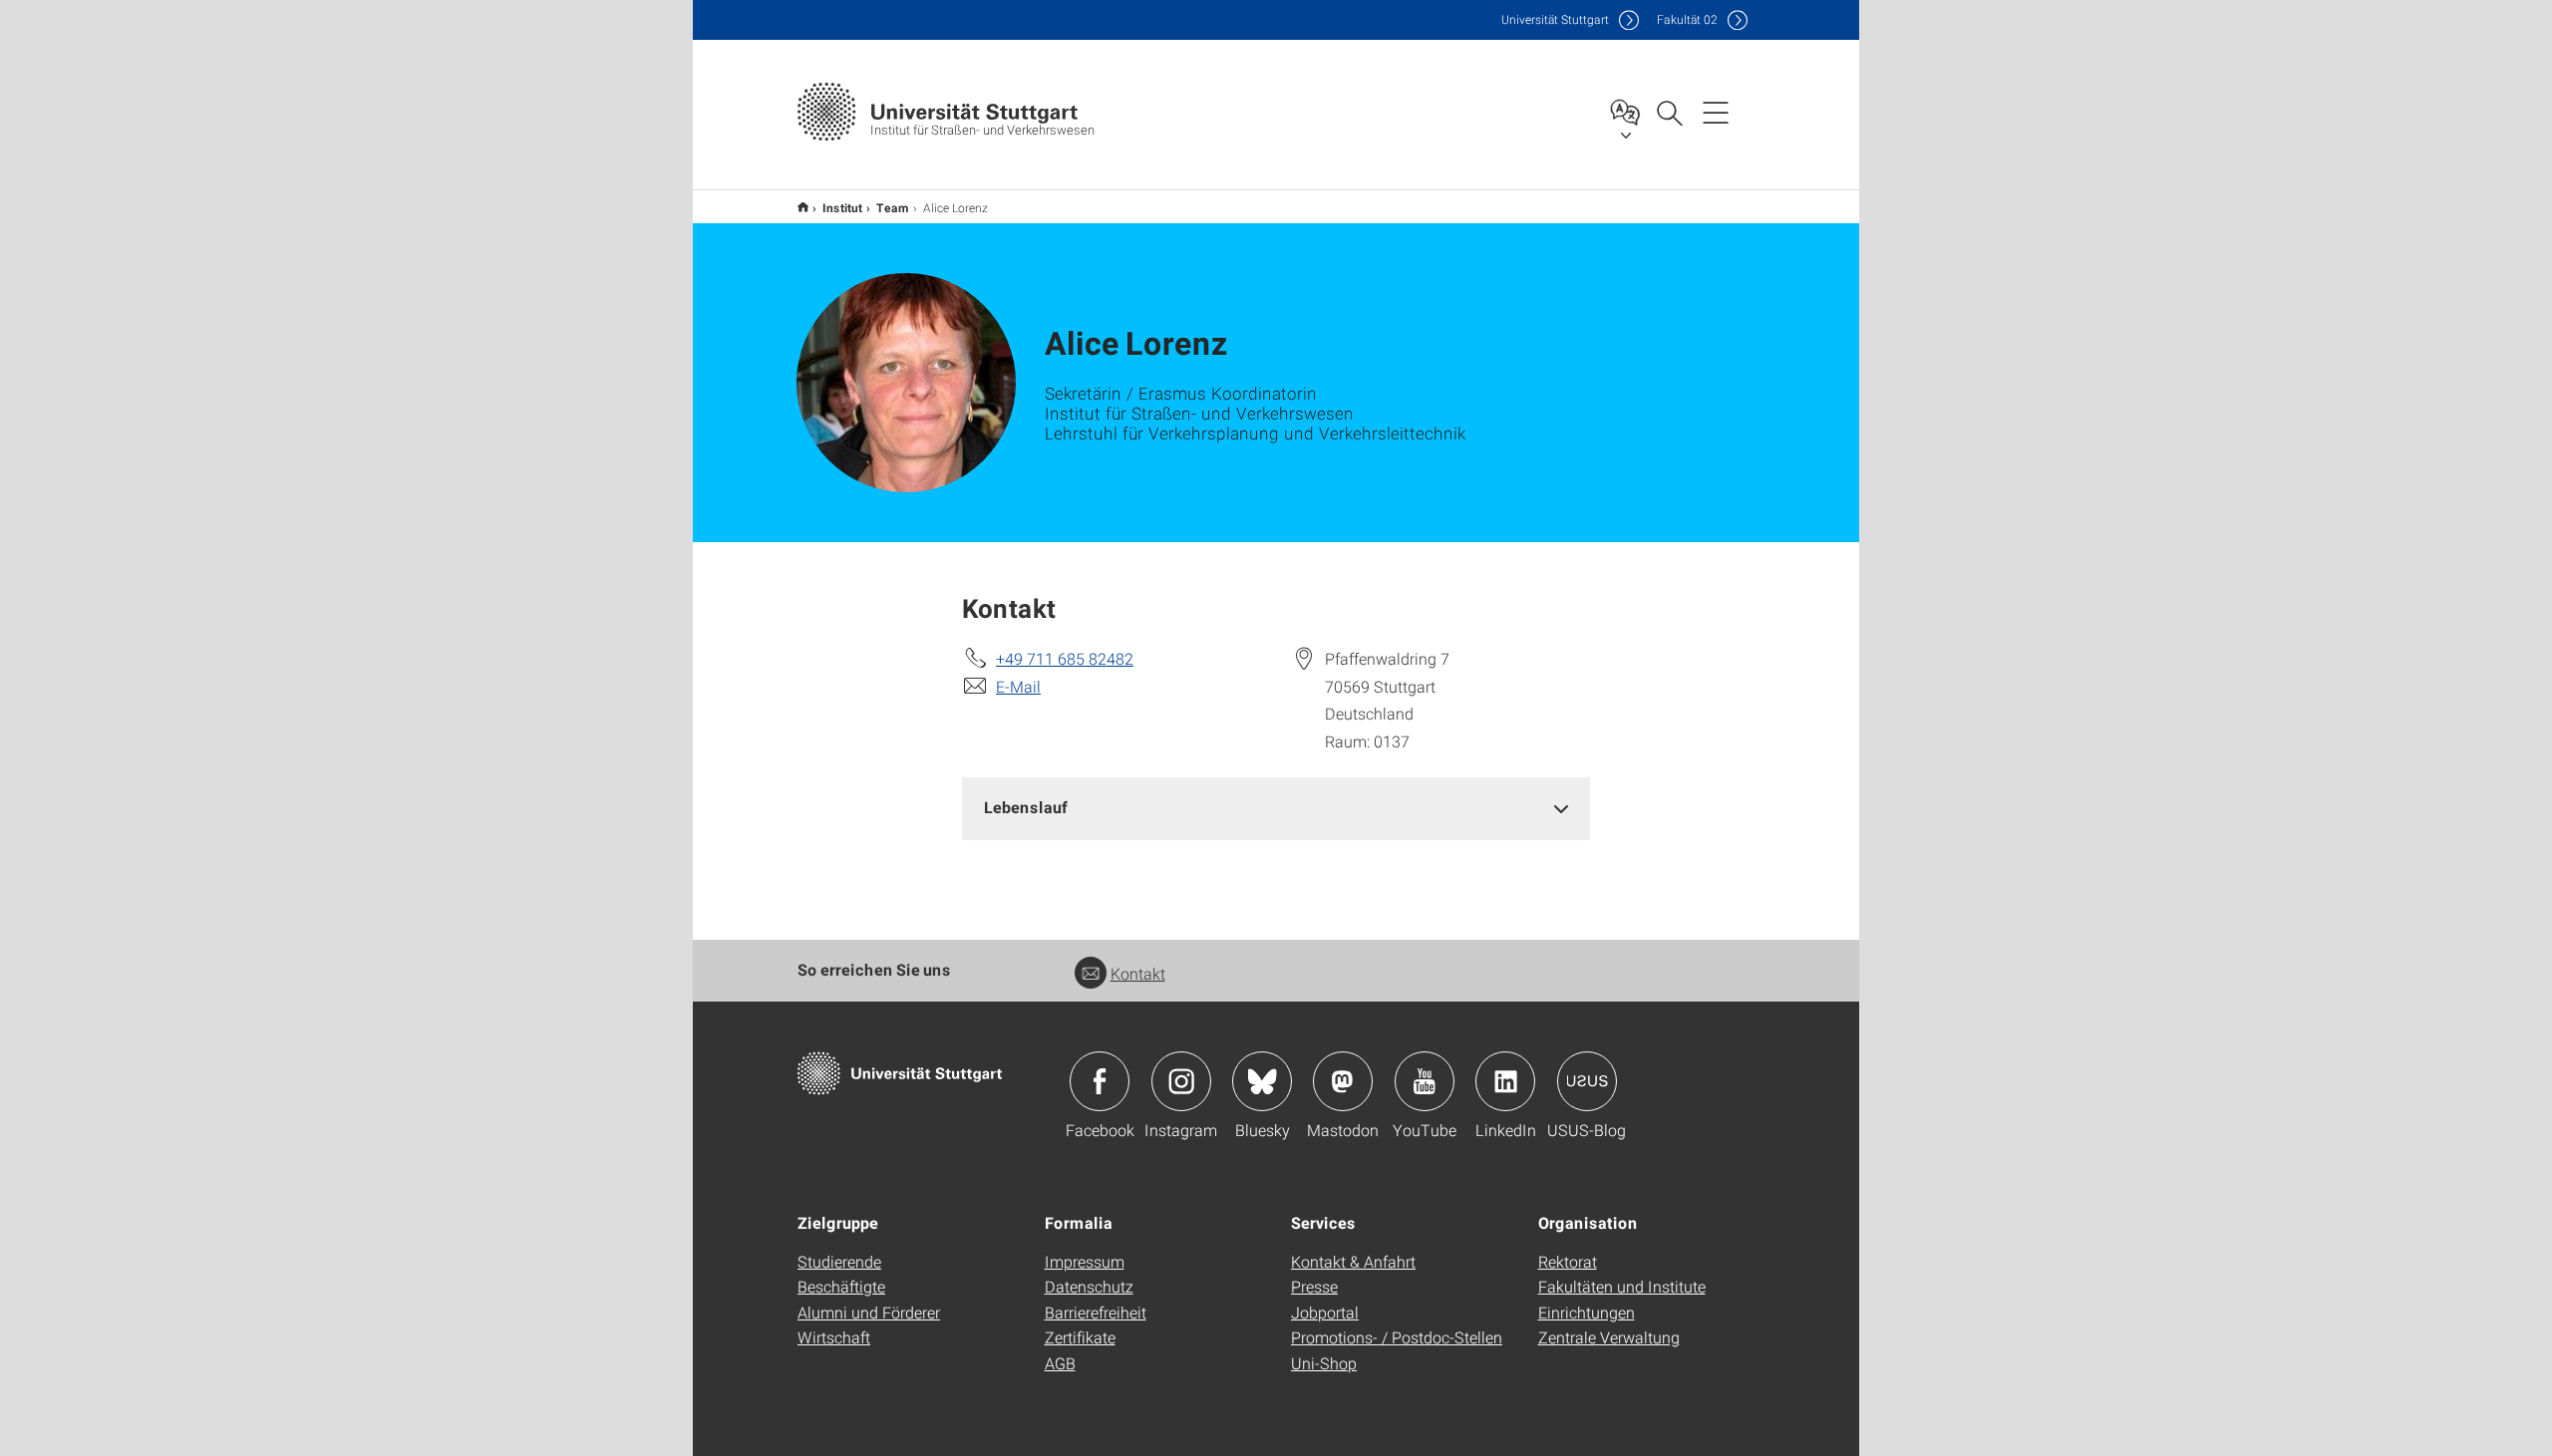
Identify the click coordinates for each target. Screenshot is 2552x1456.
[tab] (1276, 808)
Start (803, 207)
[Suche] (1669, 112)
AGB (1060, 1363)
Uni (1555, 19)
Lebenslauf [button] (1026, 807)
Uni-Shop (1324, 1363)
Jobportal (1325, 1312)
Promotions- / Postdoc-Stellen (1397, 1337)
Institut (842, 207)
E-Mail (1018, 686)
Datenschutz (1089, 1286)
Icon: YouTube (1425, 1081)
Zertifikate (1080, 1337)
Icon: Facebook (1100, 1081)
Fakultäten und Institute (1622, 1286)
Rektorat (1568, 1261)
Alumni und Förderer (869, 1312)
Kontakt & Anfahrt (1353, 1261)
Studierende (839, 1261)
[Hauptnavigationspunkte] (1716, 112)
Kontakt (1138, 973)
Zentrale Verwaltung (1609, 1337)
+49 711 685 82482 (1065, 658)
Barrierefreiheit (1096, 1312)
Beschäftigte (841, 1286)
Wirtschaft (834, 1337)
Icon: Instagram (1181, 1081)
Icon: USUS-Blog (1587, 1081)
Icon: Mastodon (1343, 1081)
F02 (1687, 19)
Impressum (1085, 1261)
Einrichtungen (1587, 1312)
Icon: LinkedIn (1505, 1081)
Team (893, 207)
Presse (1314, 1286)
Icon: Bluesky (1262, 1081)
